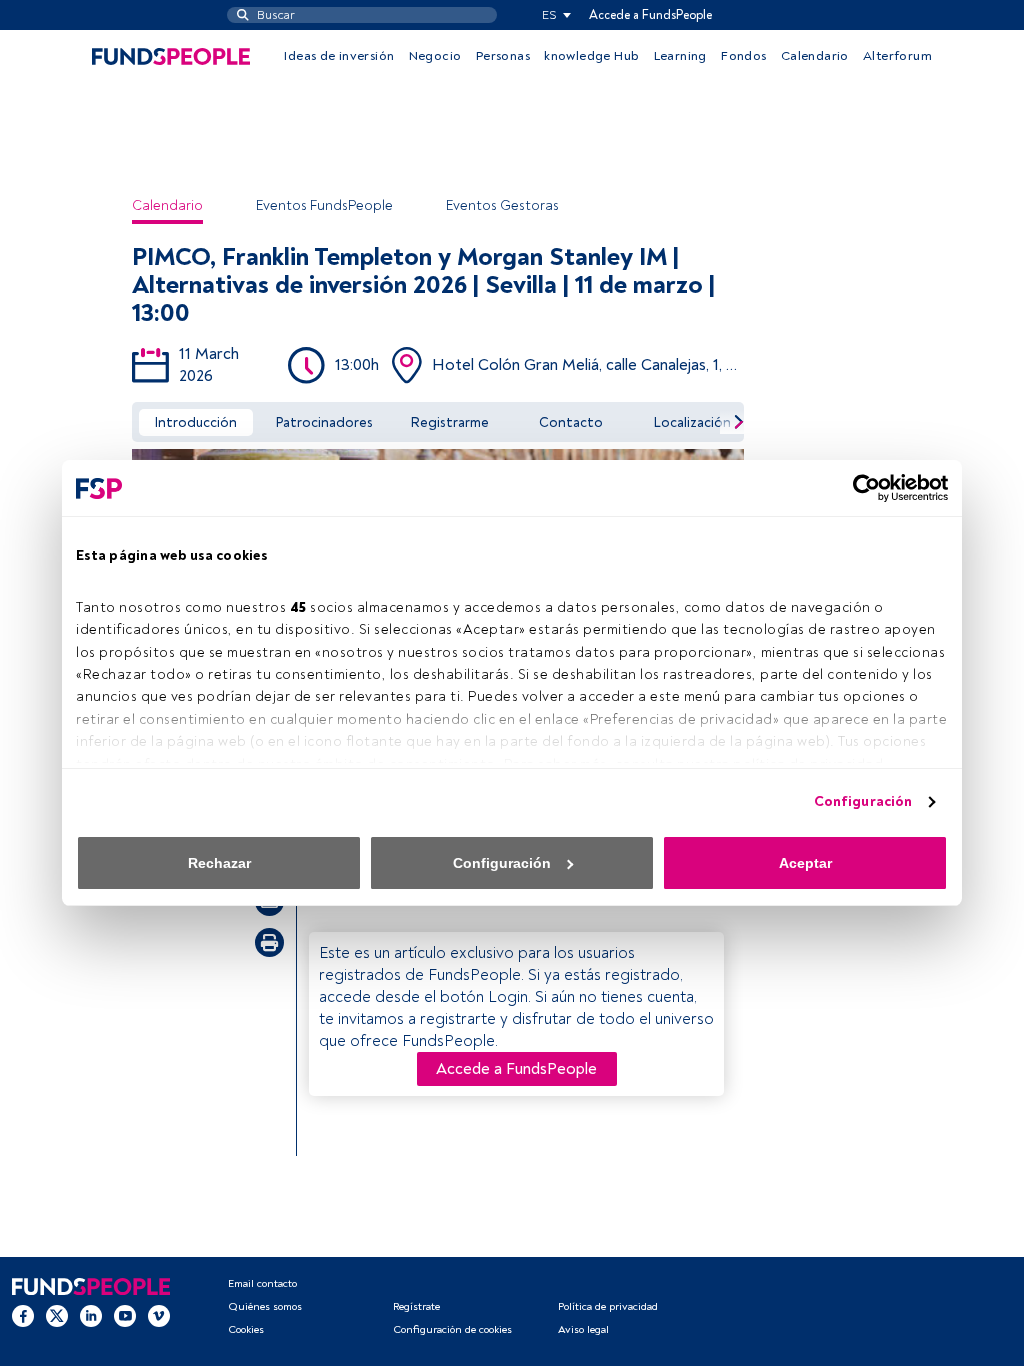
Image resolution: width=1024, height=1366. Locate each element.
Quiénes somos (265, 1306)
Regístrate (416, 1306)
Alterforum (897, 56)
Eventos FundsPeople (324, 205)
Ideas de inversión (339, 56)
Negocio (435, 56)
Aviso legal (583, 1329)
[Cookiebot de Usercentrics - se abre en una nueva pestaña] (860, 488)
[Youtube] (125, 1315)
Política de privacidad (608, 1306)
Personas (503, 56)
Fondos (743, 56)
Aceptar (805, 863)
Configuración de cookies (452, 1329)
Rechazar (219, 863)
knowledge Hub (591, 56)
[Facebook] (23, 1315)
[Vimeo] (159, 1315)
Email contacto (262, 1283)
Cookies (246, 1329)
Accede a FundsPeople (650, 15)
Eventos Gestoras (502, 205)
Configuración (863, 801)
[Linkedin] (91, 1315)
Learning (680, 56)
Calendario (815, 56)
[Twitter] (57, 1315)
